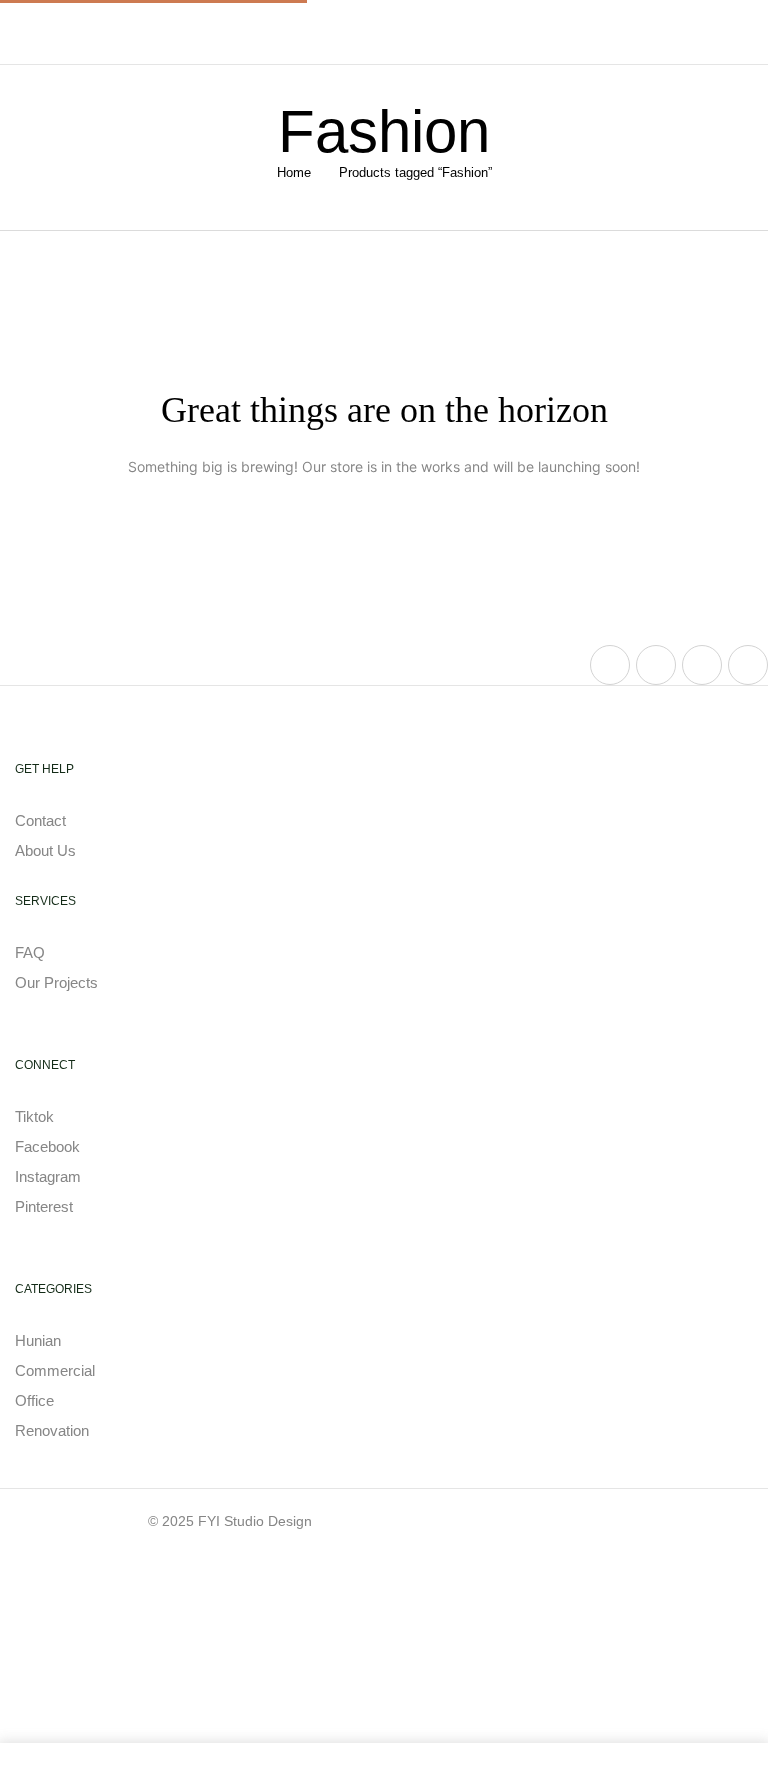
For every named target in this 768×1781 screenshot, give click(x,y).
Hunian (38, 1340)
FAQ (30, 952)
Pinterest (44, 1206)
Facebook (47, 1146)
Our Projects (56, 982)
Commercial (55, 1370)
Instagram (48, 1176)
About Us (45, 850)
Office (34, 1400)
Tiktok (34, 1116)
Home (294, 172)
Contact (42, 820)
